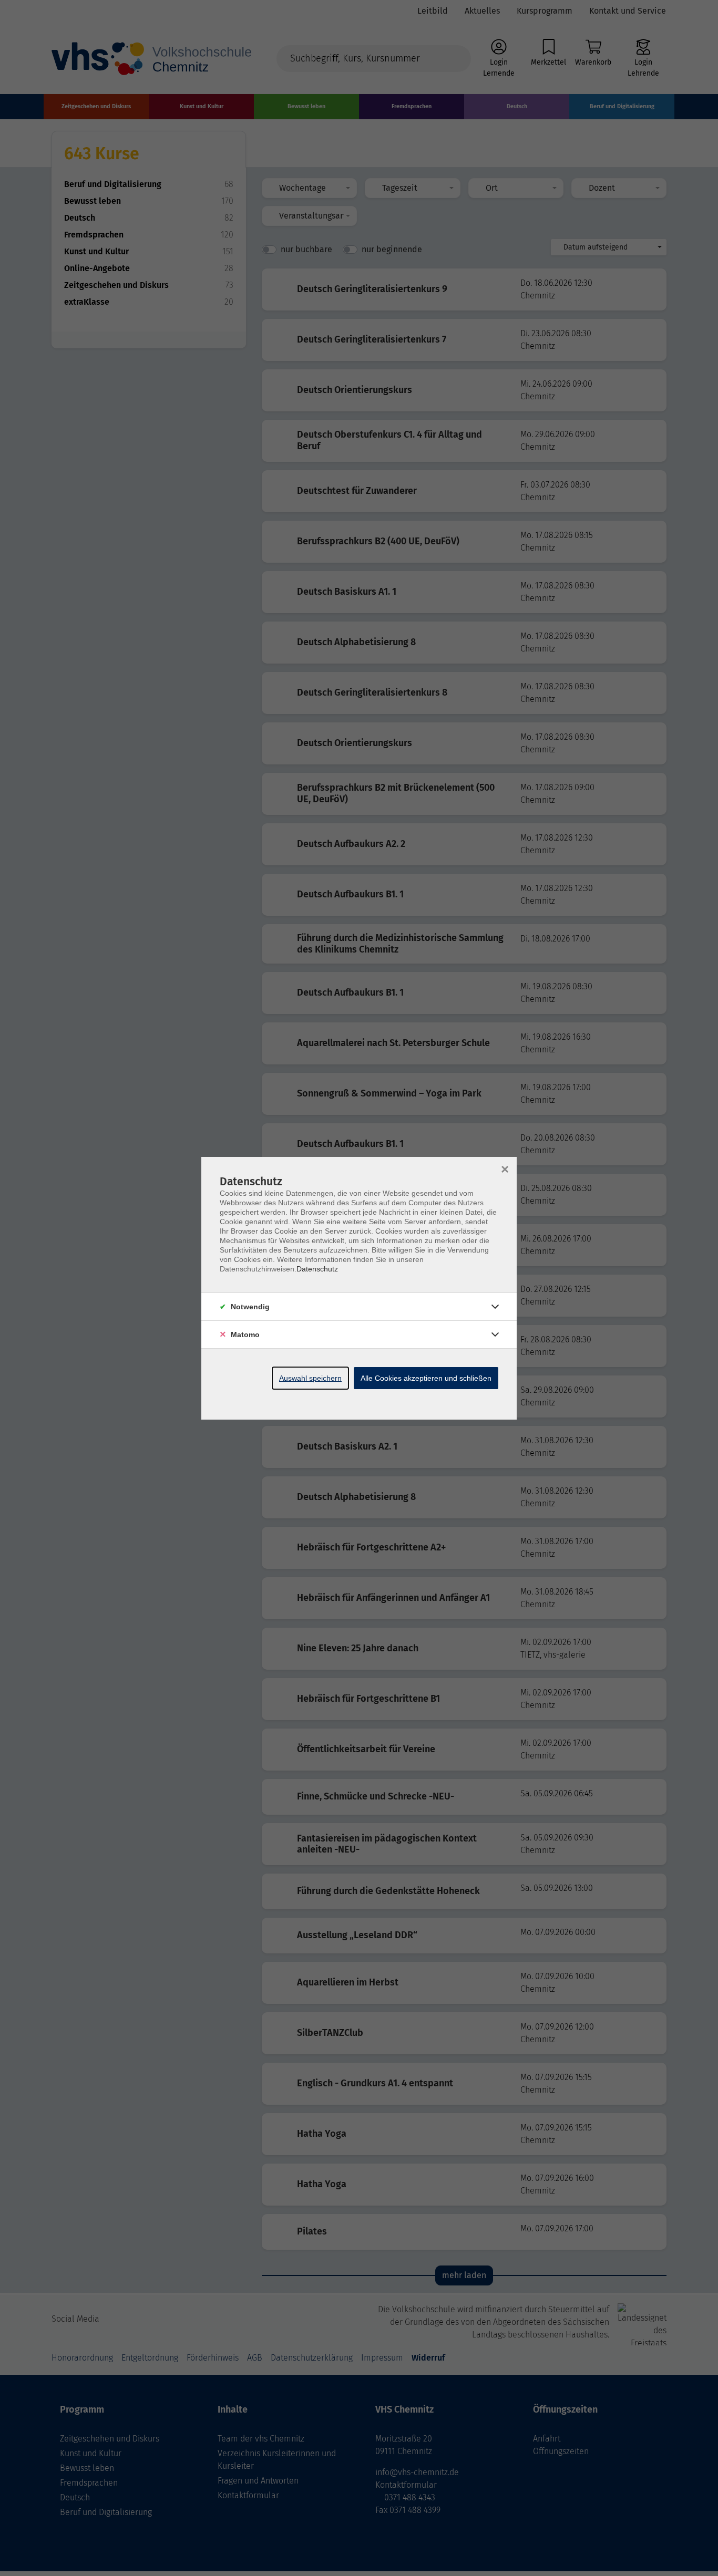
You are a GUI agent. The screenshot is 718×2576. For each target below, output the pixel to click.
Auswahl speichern (310, 1378)
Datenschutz (317, 1269)
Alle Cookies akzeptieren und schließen (426, 1378)
